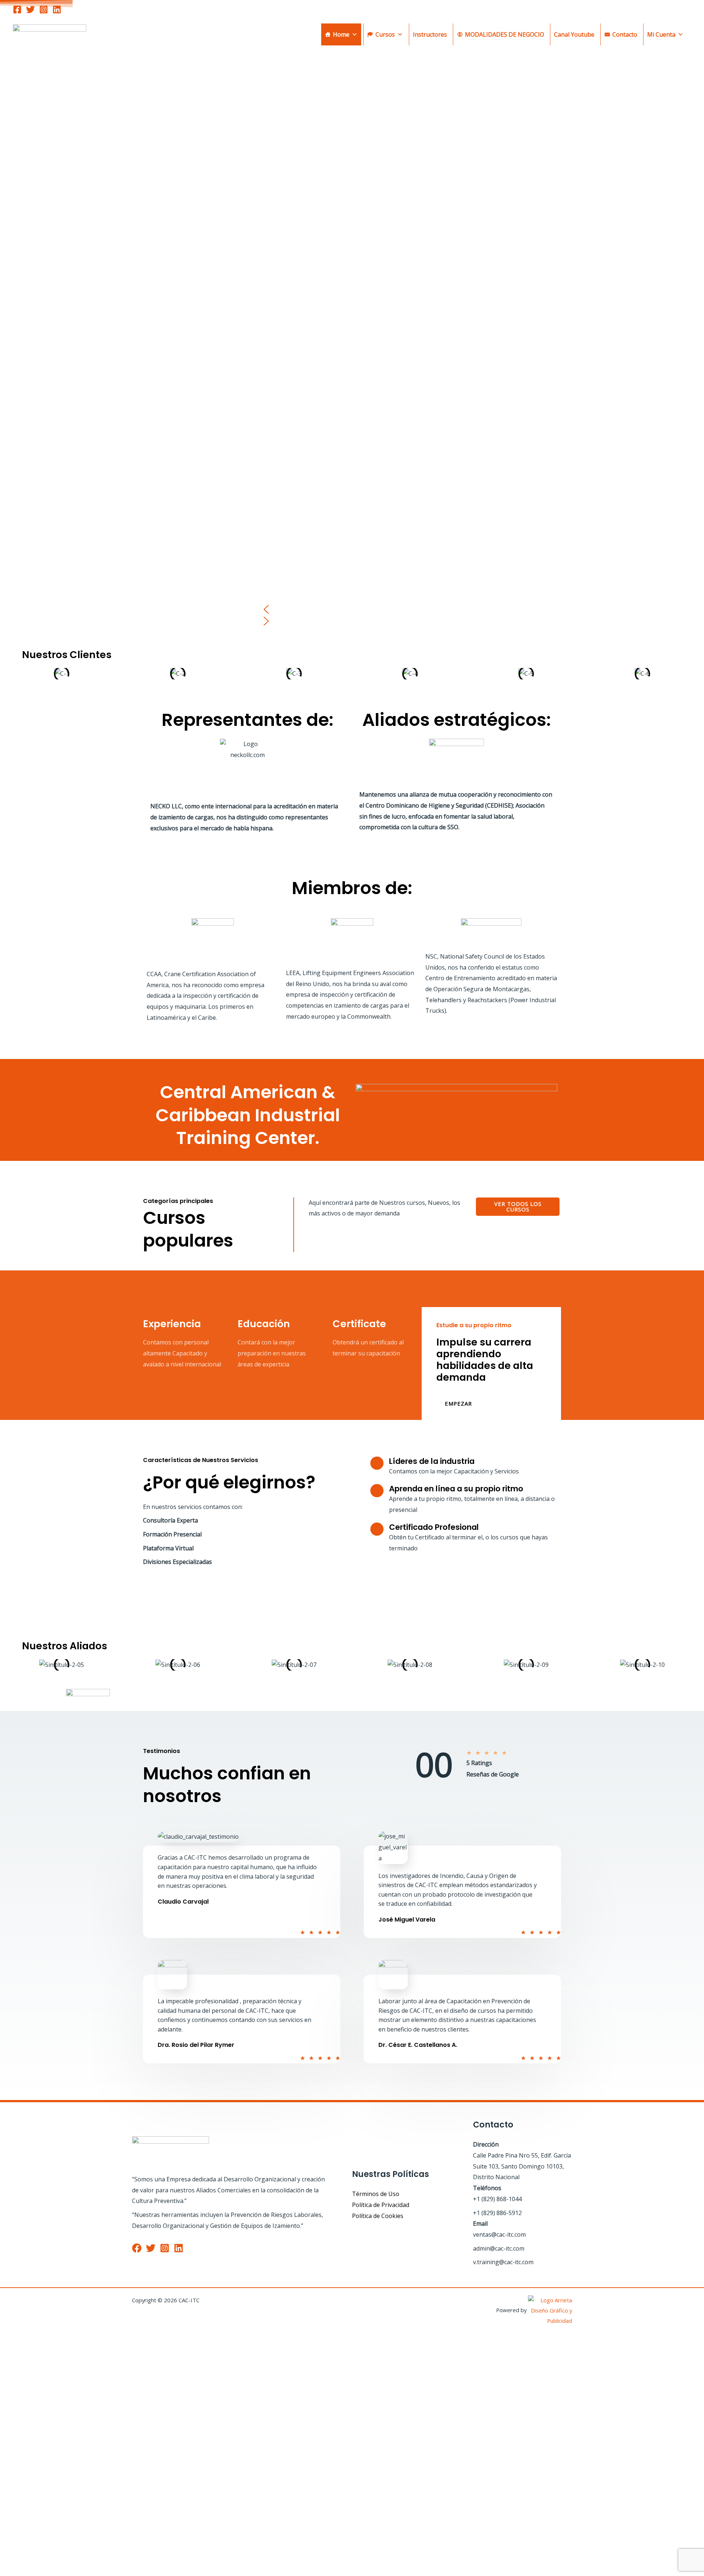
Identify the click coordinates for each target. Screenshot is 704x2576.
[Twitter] (30, 10)
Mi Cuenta (661, 34)
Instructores (430, 34)
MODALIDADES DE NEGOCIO (505, 34)
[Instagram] (44, 10)
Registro (48, 2560)
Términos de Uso (376, 2194)
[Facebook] (17, 10)
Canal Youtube (574, 34)
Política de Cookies (378, 2216)
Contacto (625, 34)
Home (341, 34)
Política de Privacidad (381, 2205)
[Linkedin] (57, 10)
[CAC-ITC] (49, 34)
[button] (352, 609)
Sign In (70, 2560)
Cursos (385, 34)
